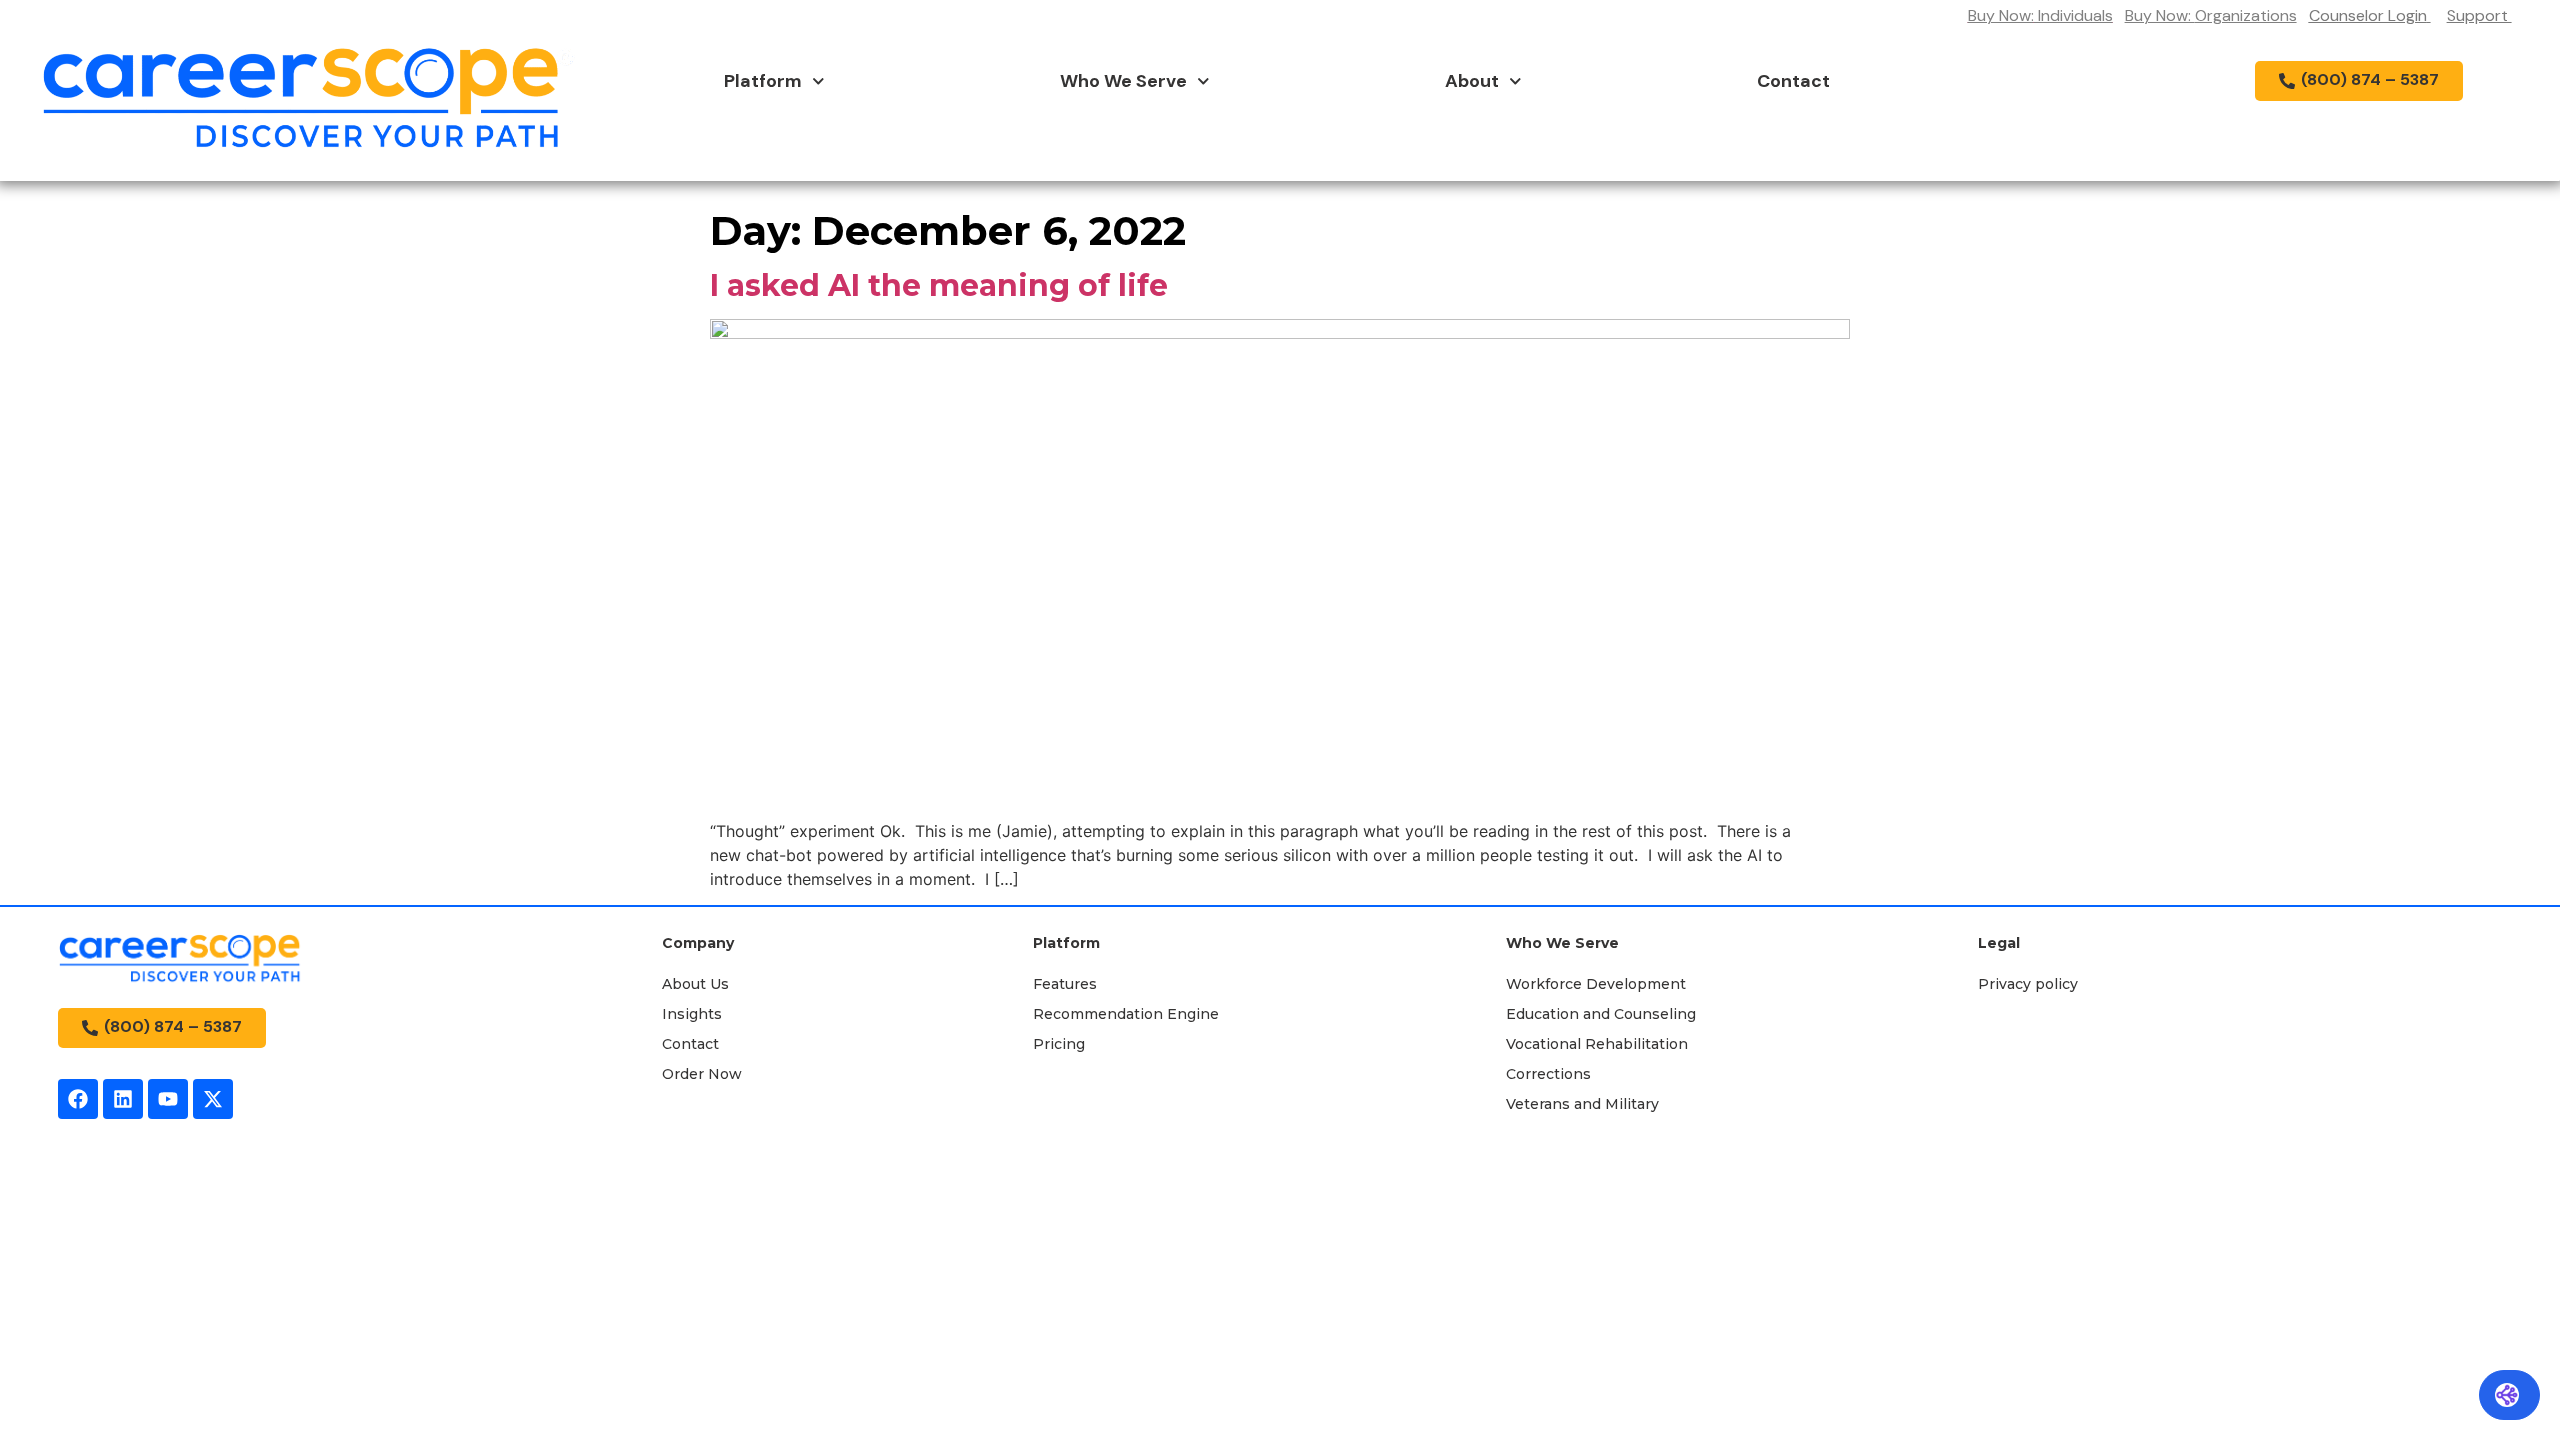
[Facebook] (78, 1099)
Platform (763, 81)
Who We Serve (1123, 81)
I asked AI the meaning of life (939, 285)
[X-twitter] (213, 1099)
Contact (1793, 81)
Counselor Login (2368, 15)
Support (2479, 15)
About (1472, 81)
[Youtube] (168, 1099)
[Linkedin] (123, 1099)
